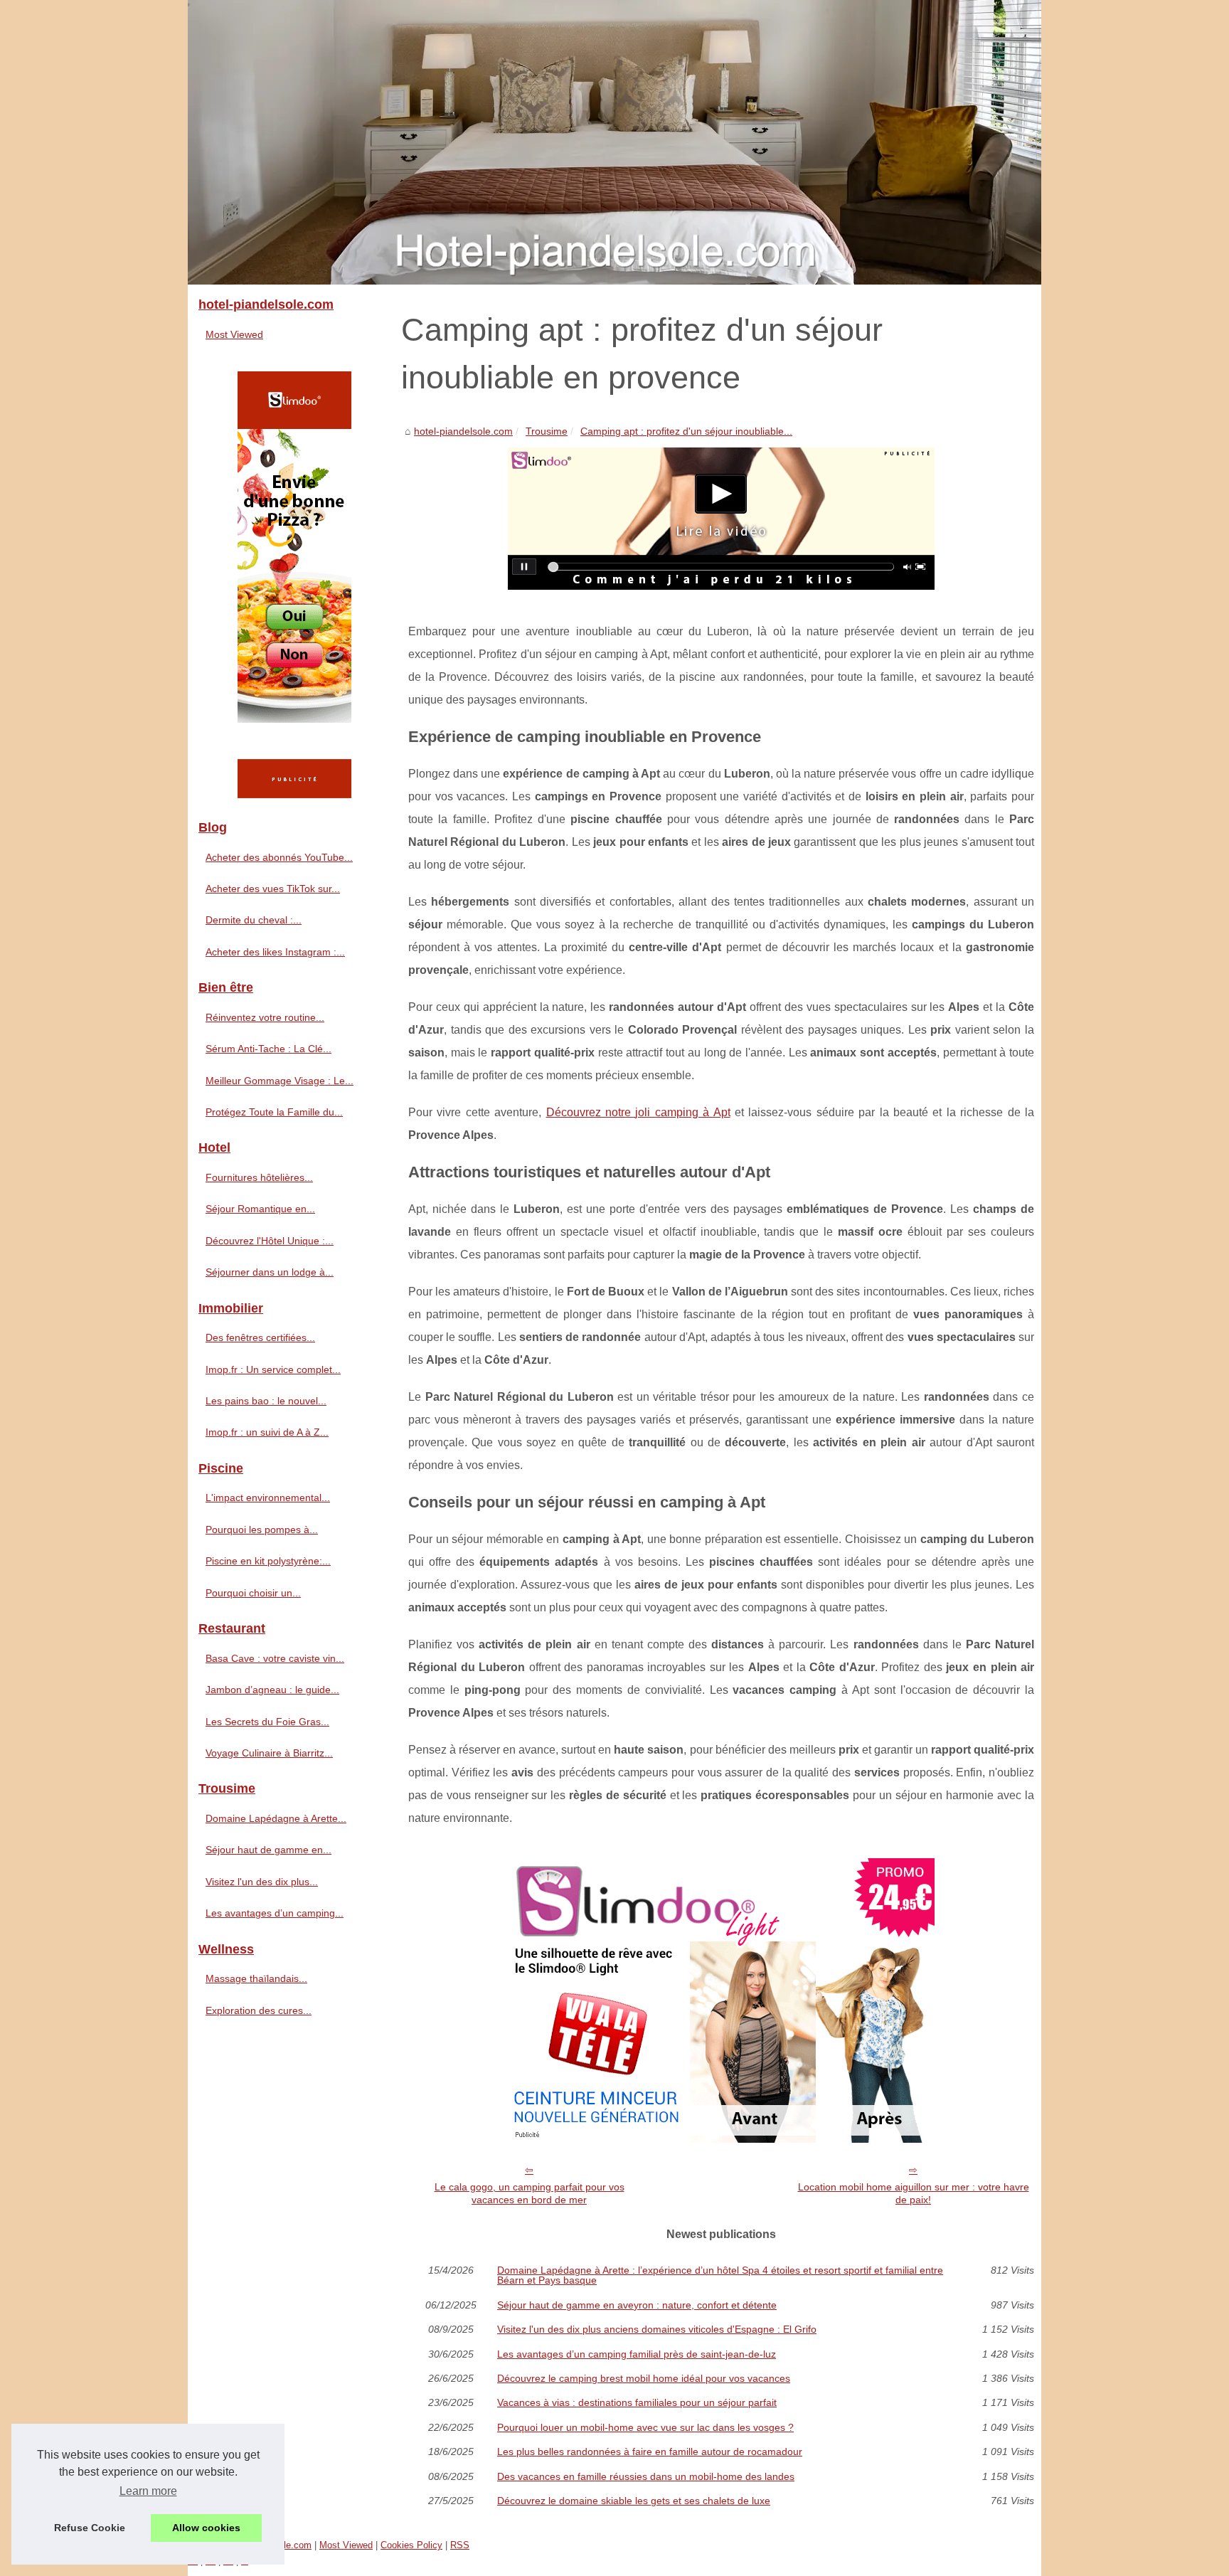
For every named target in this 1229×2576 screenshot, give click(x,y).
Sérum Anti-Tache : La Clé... (268, 1049)
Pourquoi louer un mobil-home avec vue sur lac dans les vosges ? (645, 2427)
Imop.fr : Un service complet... (273, 1369)
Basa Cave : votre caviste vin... (275, 1658)
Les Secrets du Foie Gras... (267, 1722)
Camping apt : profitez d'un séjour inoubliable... (686, 431)
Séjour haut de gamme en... (268, 1850)
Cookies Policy (411, 2545)
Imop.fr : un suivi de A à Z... (267, 1432)
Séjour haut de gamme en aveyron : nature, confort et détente (637, 2305)
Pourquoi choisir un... (253, 1593)
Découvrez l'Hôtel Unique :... (270, 1241)
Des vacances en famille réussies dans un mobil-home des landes (646, 2476)
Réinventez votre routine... (265, 1017)
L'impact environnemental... (268, 1498)
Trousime (547, 431)
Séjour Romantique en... (260, 1209)
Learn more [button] (148, 2491)
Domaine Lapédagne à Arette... (276, 1818)
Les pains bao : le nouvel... (266, 1401)
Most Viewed (234, 334)
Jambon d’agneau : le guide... (272, 1690)
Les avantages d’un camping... (275, 1913)
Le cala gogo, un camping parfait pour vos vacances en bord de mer (530, 2194)
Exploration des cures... (259, 2010)
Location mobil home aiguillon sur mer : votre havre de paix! (914, 2194)
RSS (460, 2545)
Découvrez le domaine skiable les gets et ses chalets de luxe (634, 2501)
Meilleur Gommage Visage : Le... (280, 1081)
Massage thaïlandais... (256, 1978)
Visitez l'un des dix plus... (262, 1882)
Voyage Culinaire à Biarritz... (269, 1753)
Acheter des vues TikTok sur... (273, 889)
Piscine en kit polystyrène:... (268, 1561)
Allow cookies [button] (206, 2528)
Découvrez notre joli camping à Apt (638, 1112)
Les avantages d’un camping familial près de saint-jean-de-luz (637, 2354)
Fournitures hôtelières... (259, 1177)
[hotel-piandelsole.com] (614, 142)
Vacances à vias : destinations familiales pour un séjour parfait (637, 2402)
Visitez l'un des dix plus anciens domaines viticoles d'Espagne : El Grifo (657, 2329)
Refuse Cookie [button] (90, 2528)
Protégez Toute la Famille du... (274, 1112)
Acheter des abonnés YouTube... (279, 857)
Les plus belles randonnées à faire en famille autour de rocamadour (650, 2452)
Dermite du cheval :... (254, 920)
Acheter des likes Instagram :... (275, 952)
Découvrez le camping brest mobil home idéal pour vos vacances (644, 2378)
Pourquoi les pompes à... (262, 1530)
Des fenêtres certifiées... (260, 1337)
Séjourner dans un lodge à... (270, 1272)
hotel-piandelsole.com (463, 431)
